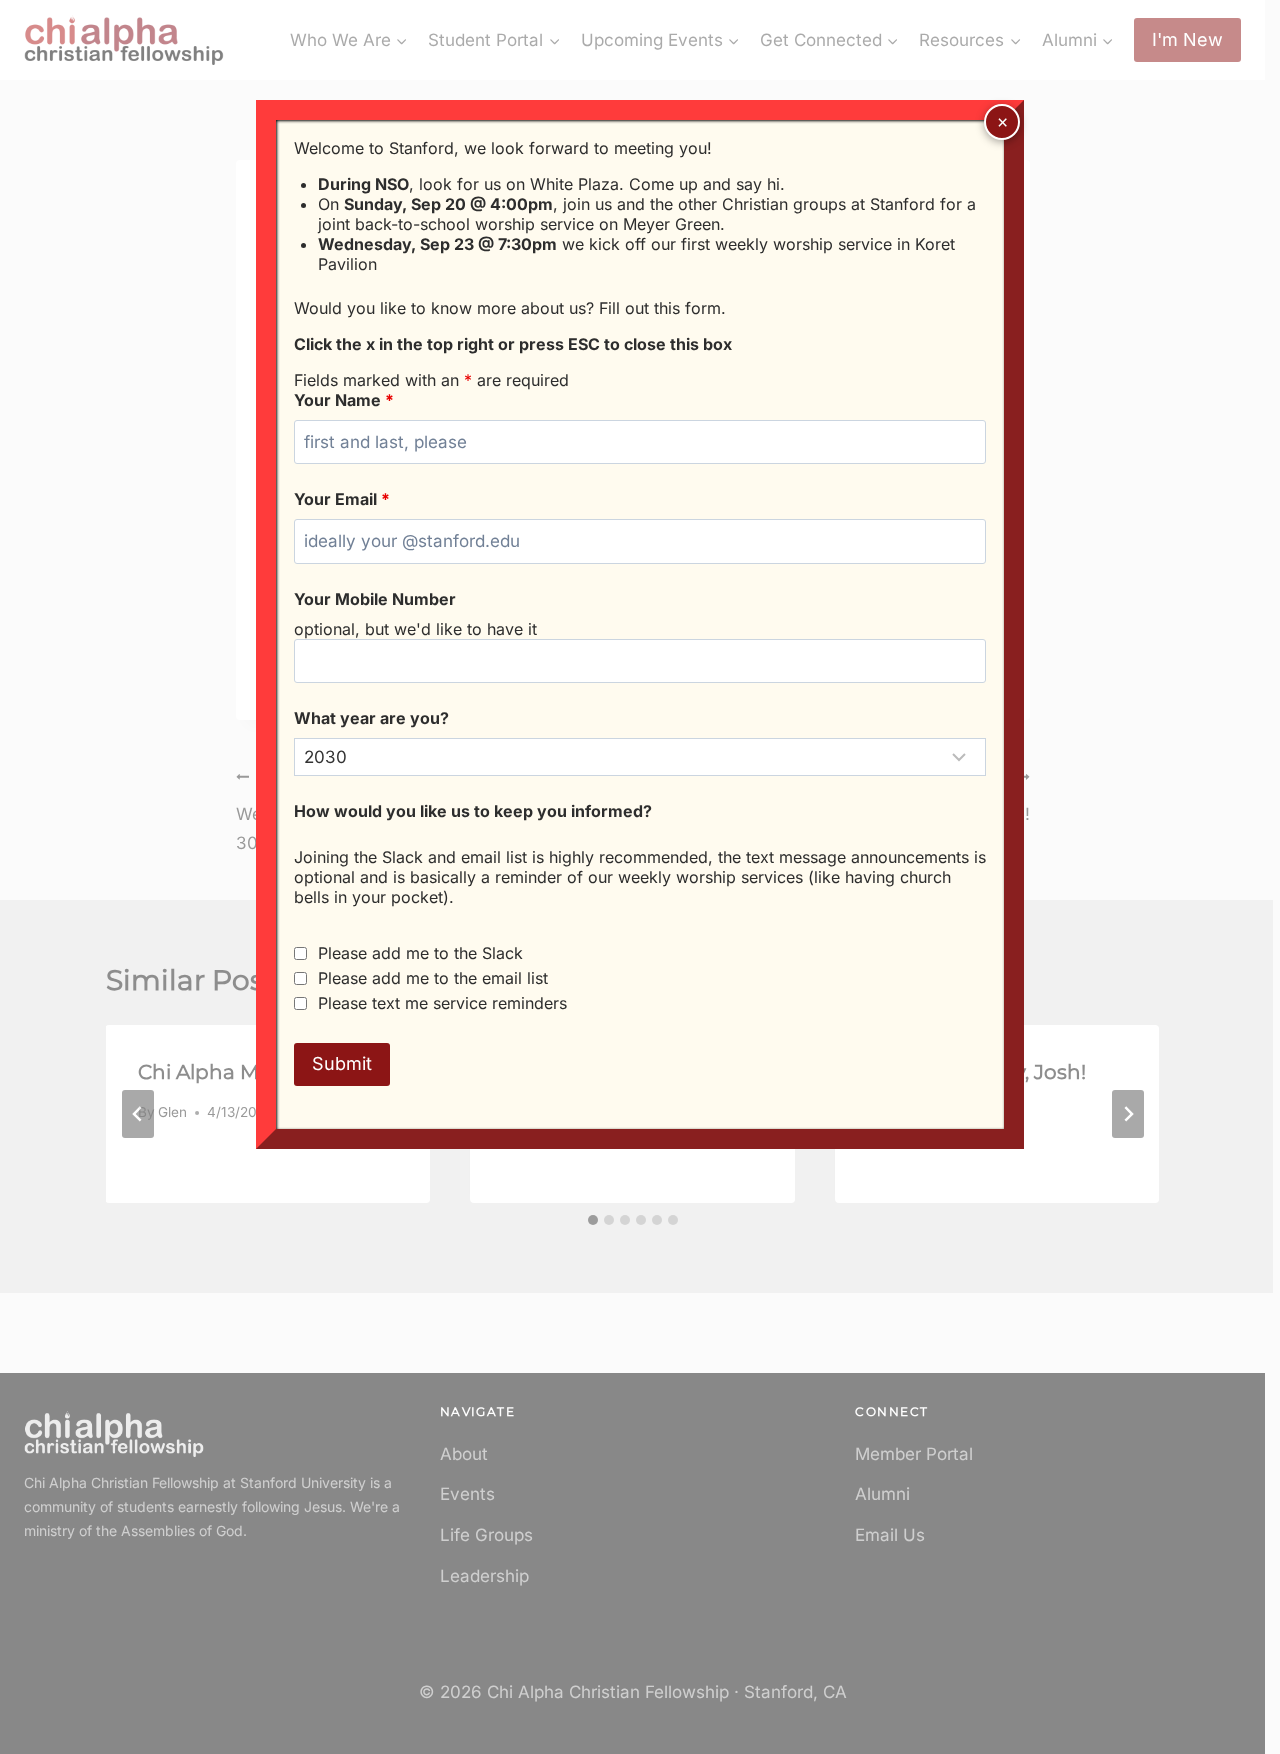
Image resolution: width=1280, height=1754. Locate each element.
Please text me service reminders (442, 1003)
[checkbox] (300, 953)
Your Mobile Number (375, 599)
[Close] (1002, 122)
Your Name (344, 400)
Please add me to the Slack (420, 953)
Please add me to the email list (433, 978)
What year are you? (371, 718)
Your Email (342, 499)
